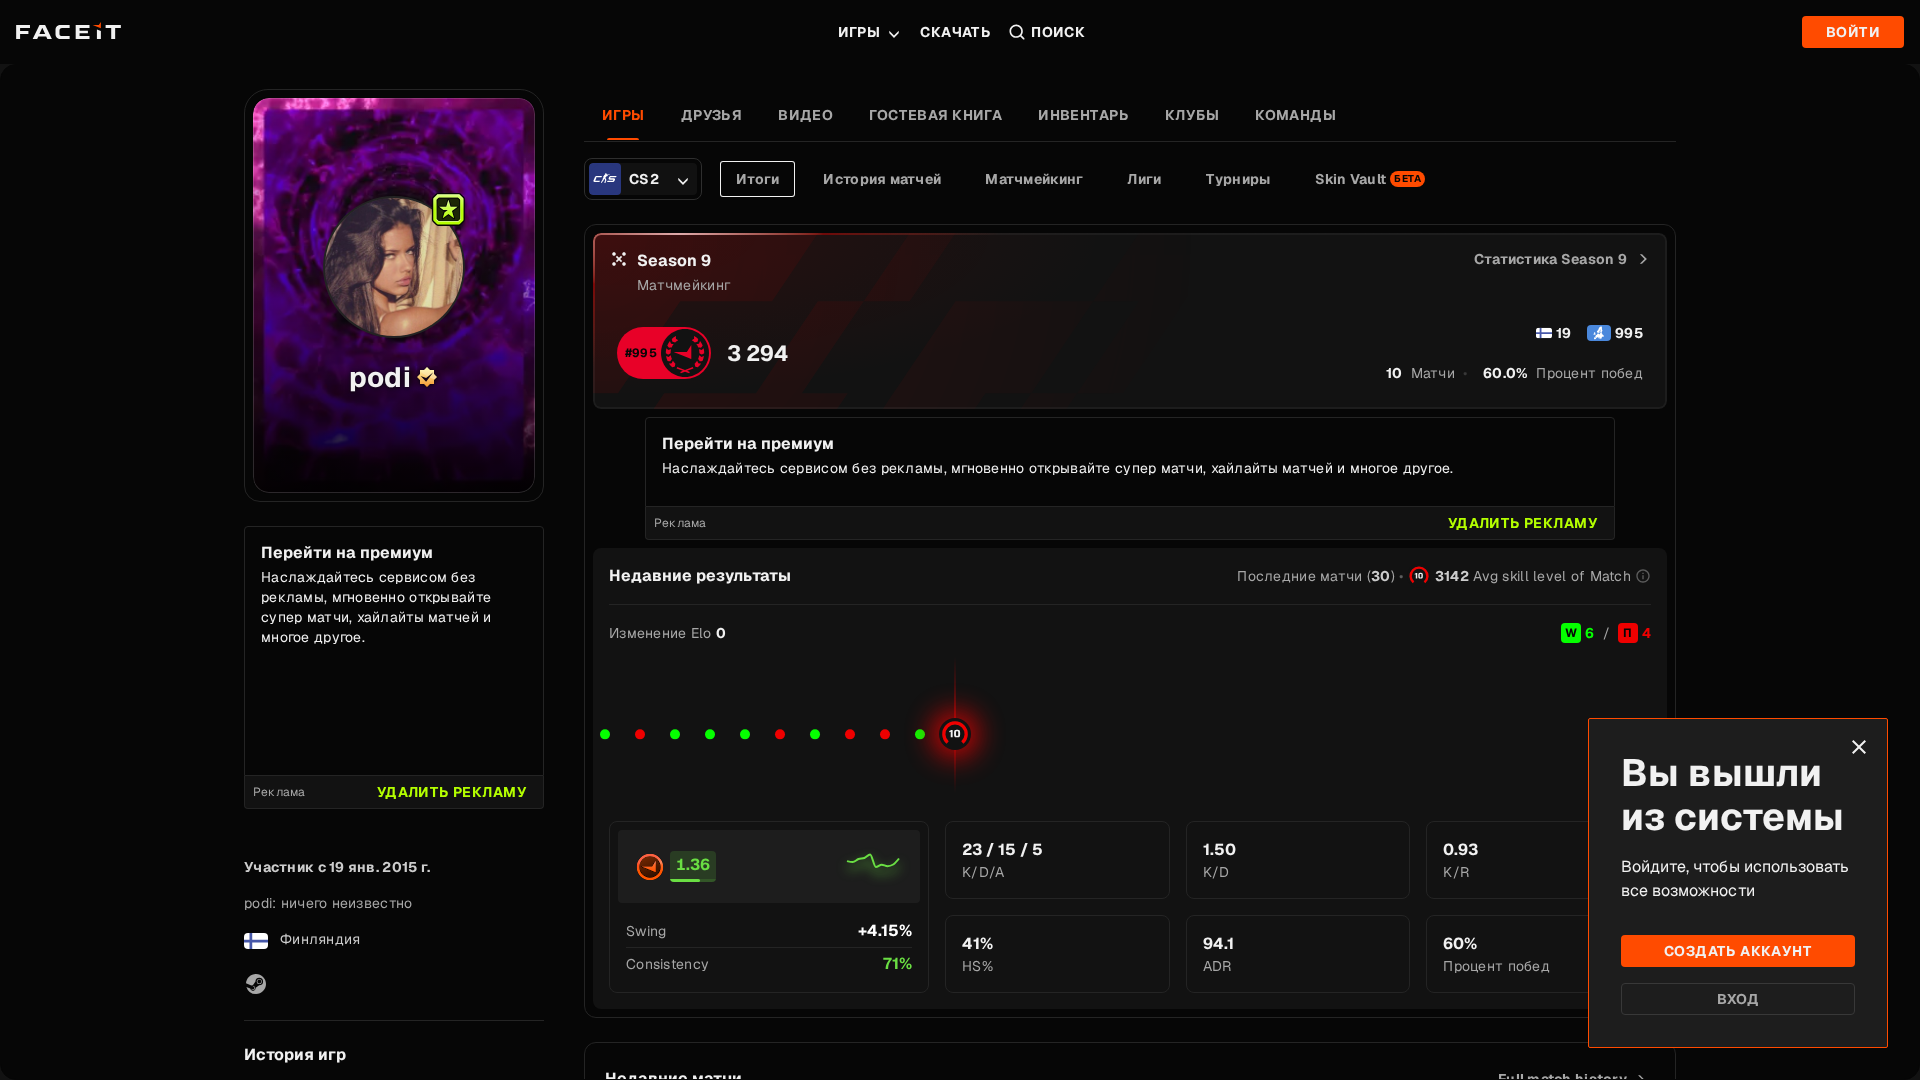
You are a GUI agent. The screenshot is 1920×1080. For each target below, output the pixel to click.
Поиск (1058, 32)
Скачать (955, 32)
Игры (859, 32)
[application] (1130, 725)
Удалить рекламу (452, 792)
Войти (1853, 32)
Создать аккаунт (1738, 951)
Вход (1738, 999)
